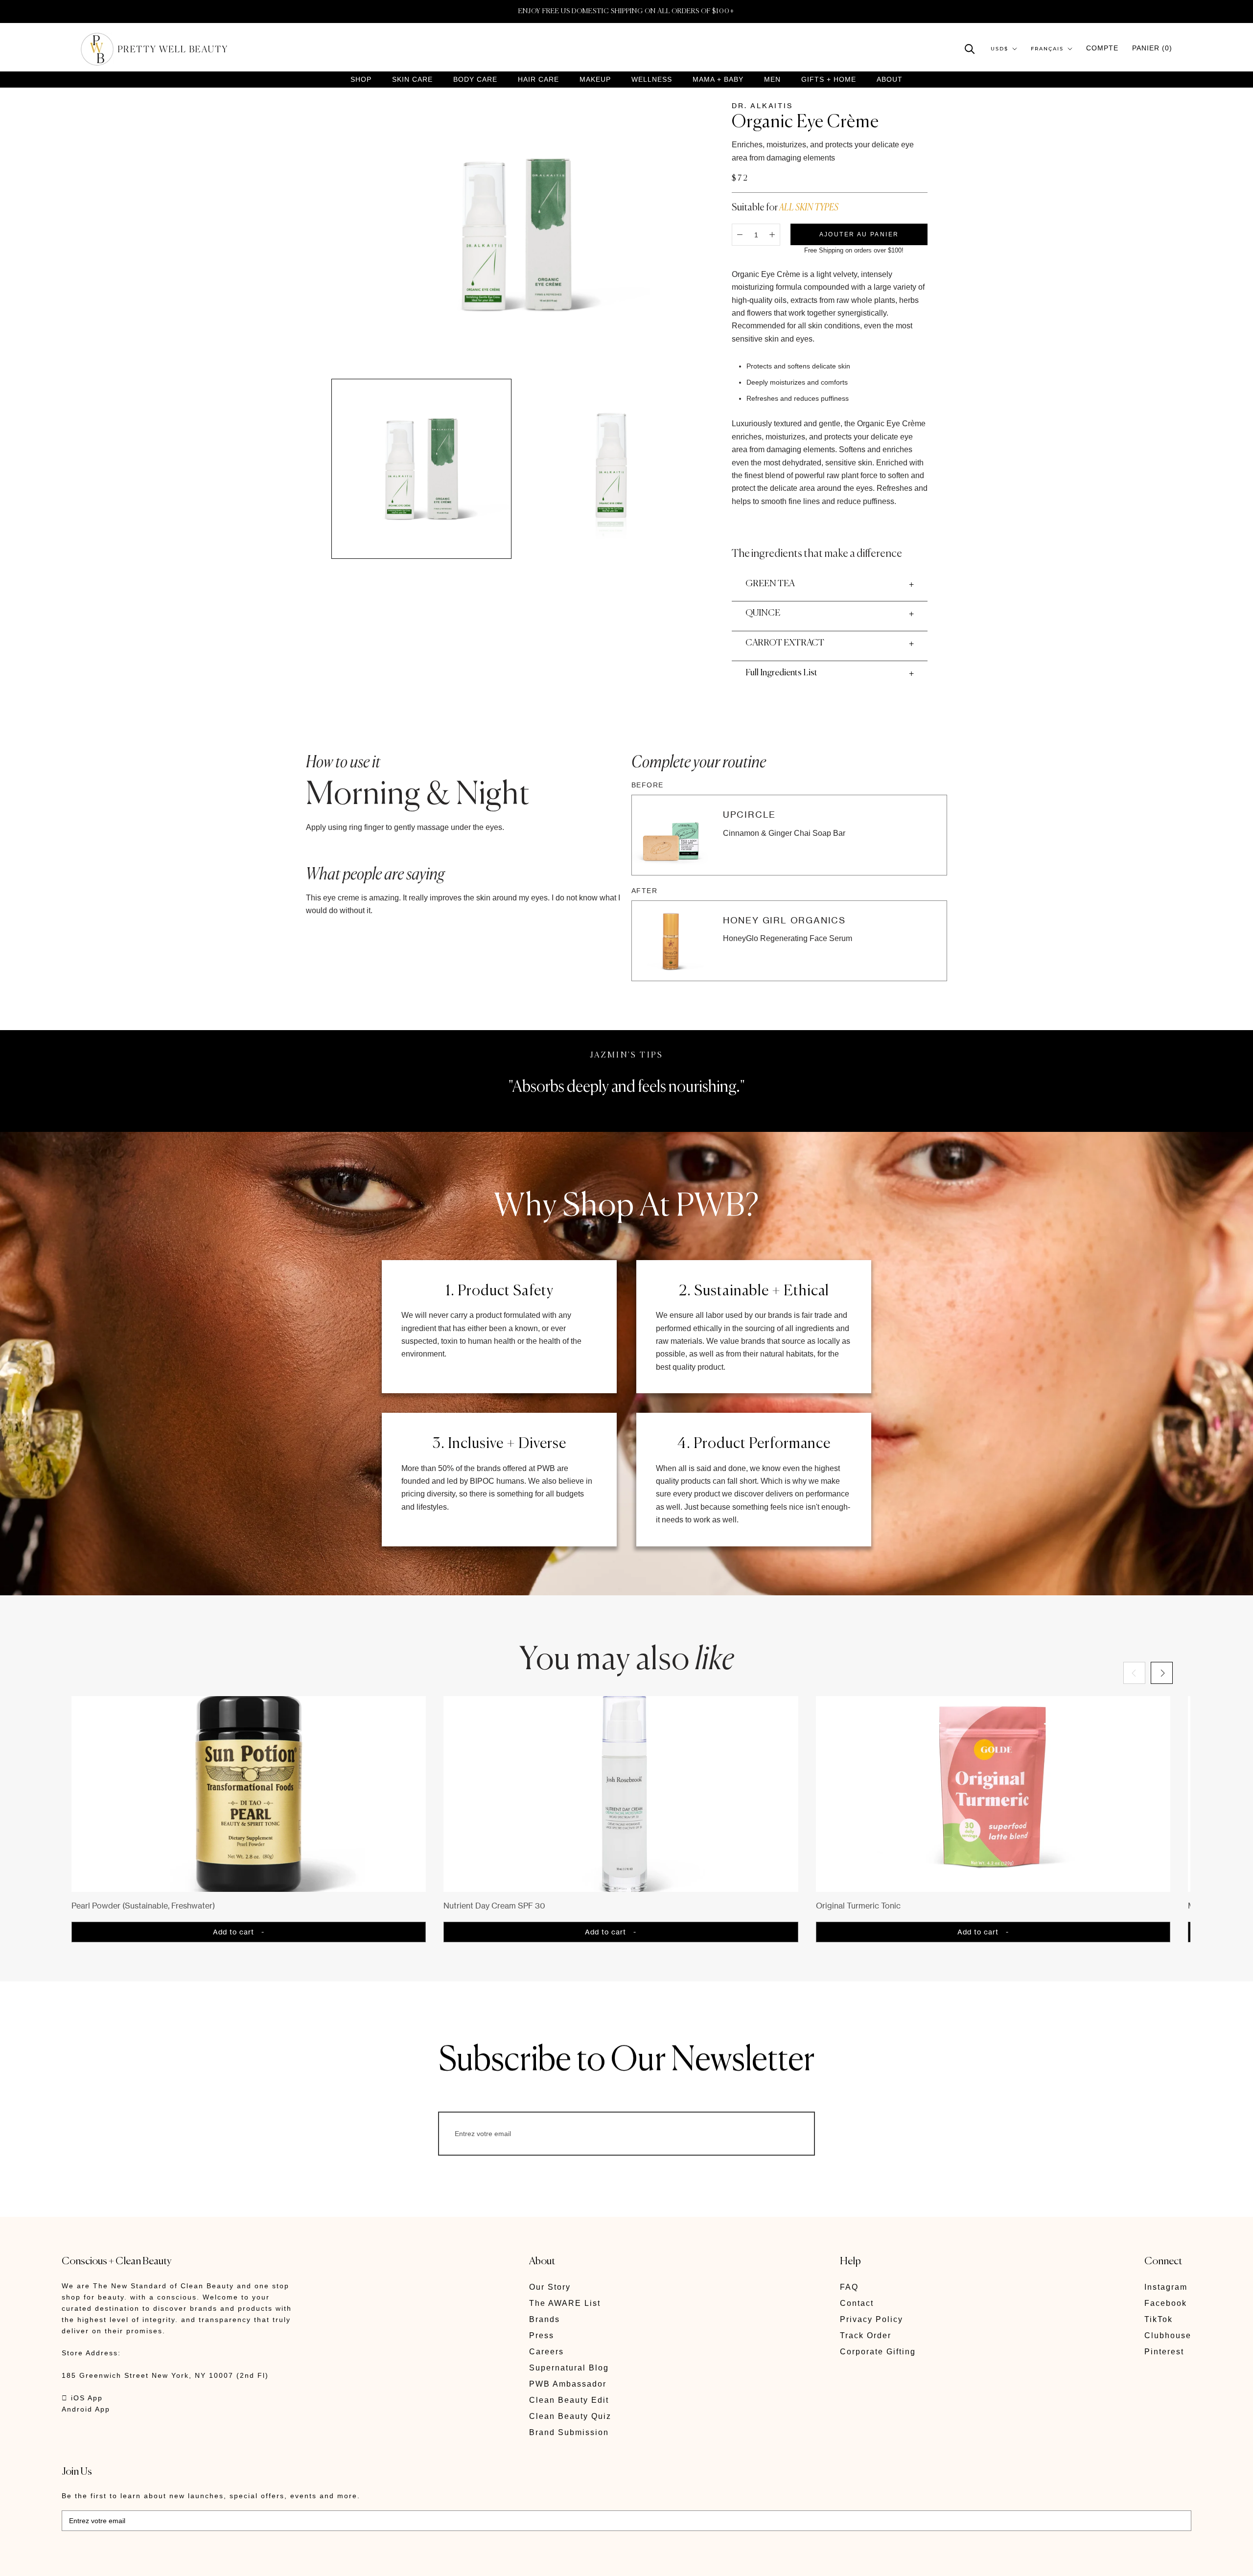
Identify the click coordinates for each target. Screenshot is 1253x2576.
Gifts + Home (829, 80)
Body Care (475, 80)
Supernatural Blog (569, 2368)
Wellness (652, 80)
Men (772, 80)
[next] (1162, 1673)
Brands (545, 2319)
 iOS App (82, 2398)
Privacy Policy (871, 2319)
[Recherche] (970, 48)
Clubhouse (1168, 2335)
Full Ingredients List (781, 673)
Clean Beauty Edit (569, 2400)
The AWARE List (565, 2303)
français (1047, 49)
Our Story (550, 2287)
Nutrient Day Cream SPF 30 (494, 1906)
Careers (546, 2352)
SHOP (361, 80)
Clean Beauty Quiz (570, 2416)
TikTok (1159, 2319)
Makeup (595, 80)
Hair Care (538, 80)
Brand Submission (569, 2432)
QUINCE (763, 613)
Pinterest (1164, 2352)
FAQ (849, 2287)
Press (542, 2335)
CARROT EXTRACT (785, 643)
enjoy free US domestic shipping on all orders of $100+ (626, 11)
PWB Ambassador (568, 2384)
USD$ (999, 49)
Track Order (866, 2335)
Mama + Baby (718, 80)
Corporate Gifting (878, 2352)
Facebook (1166, 2303)
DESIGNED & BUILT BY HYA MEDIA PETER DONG (154, 2562)
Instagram (1166, 2287)
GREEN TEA (770, 584)
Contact (857, 2303)
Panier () (1152, 48)
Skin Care (412, 80)
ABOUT (890, 79)
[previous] (1134, 1673)
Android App (86, 2409)
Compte (1102, 48)
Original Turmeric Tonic (858, 1906)
